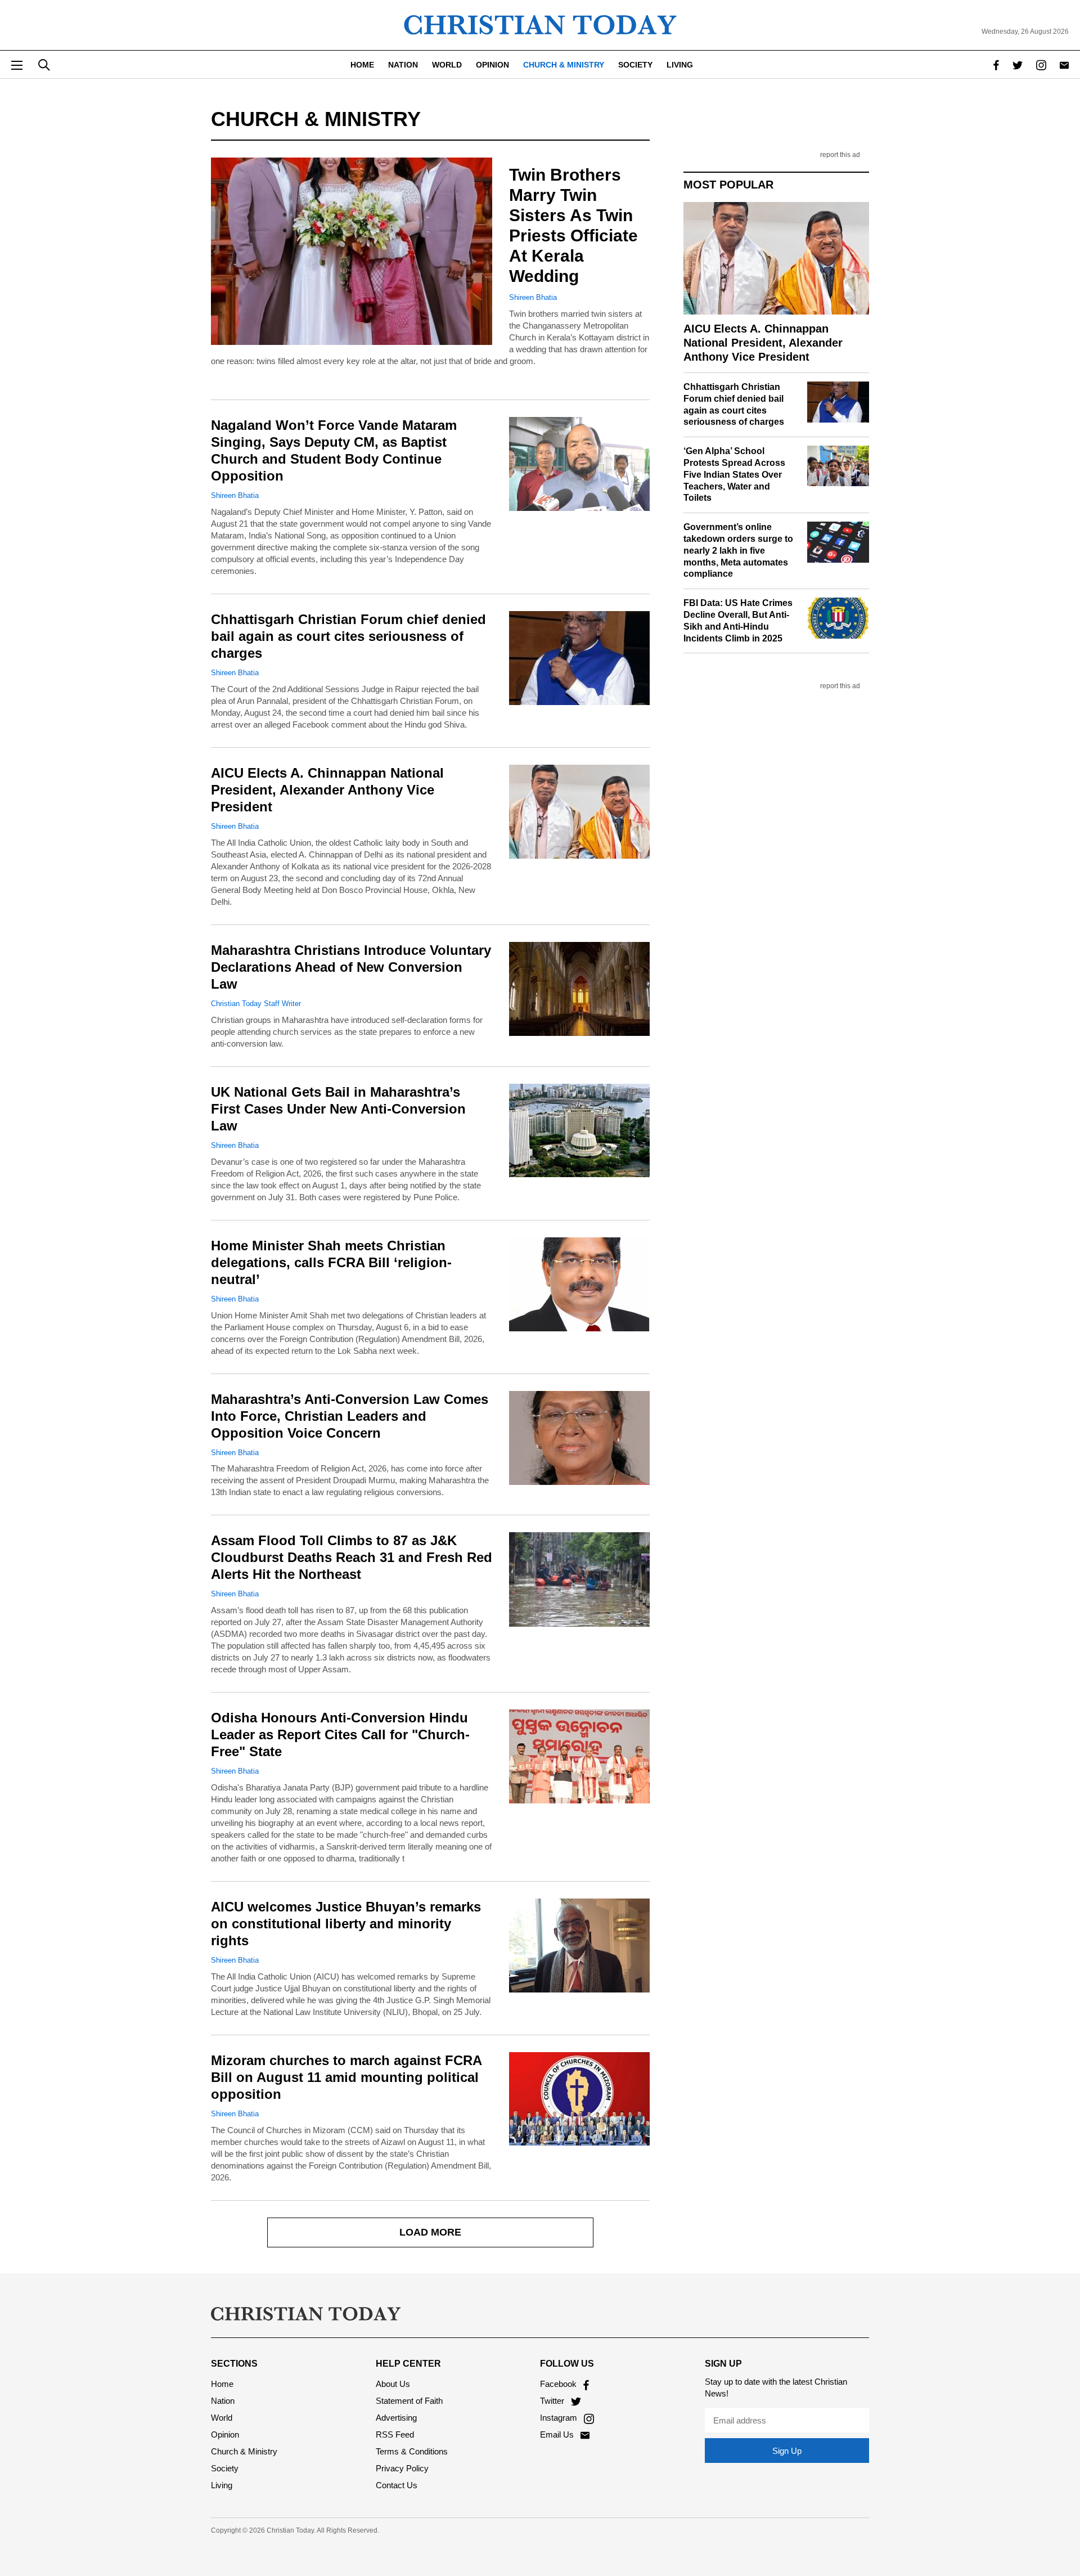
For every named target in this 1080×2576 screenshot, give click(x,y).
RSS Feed (395, 2434)
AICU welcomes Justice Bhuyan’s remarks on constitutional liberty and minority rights (346, 1924)
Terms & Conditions (412, 2451)
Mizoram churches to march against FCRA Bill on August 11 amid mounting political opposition (346, 2077)
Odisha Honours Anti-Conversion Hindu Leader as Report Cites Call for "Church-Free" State (340, 1734)
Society (635, 65)
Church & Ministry (564, 65)
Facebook (559, 2384)
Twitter (553, 2401)
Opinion (492, 65)
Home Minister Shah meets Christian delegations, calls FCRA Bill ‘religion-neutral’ (331, 1262)
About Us (393, 2384)
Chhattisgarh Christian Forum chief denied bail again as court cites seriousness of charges (348, 636)
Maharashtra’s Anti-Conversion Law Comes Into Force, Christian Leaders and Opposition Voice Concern (350, 1416)
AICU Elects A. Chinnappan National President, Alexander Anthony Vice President (327, 790)
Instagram (560, 2418)
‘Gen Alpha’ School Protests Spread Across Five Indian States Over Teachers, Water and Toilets (734, 474)
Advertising (396, 2418)
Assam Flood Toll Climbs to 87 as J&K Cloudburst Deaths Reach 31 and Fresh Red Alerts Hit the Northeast (352, 1557)
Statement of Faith (409, 2401)
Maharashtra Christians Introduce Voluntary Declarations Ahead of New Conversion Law (351, 967)
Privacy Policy (402, 2468)
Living (680, 65)
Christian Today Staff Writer (256, 1004)
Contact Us (397, 2485)
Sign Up (787, 2451)
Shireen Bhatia (533, 297)
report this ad (840, 155)
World (447, 65)
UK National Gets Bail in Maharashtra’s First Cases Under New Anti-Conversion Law (338, 1109)
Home (362, 65)
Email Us (558, 2434)
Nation (403, 65)
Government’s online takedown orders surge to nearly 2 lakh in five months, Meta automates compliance (738, 550)
